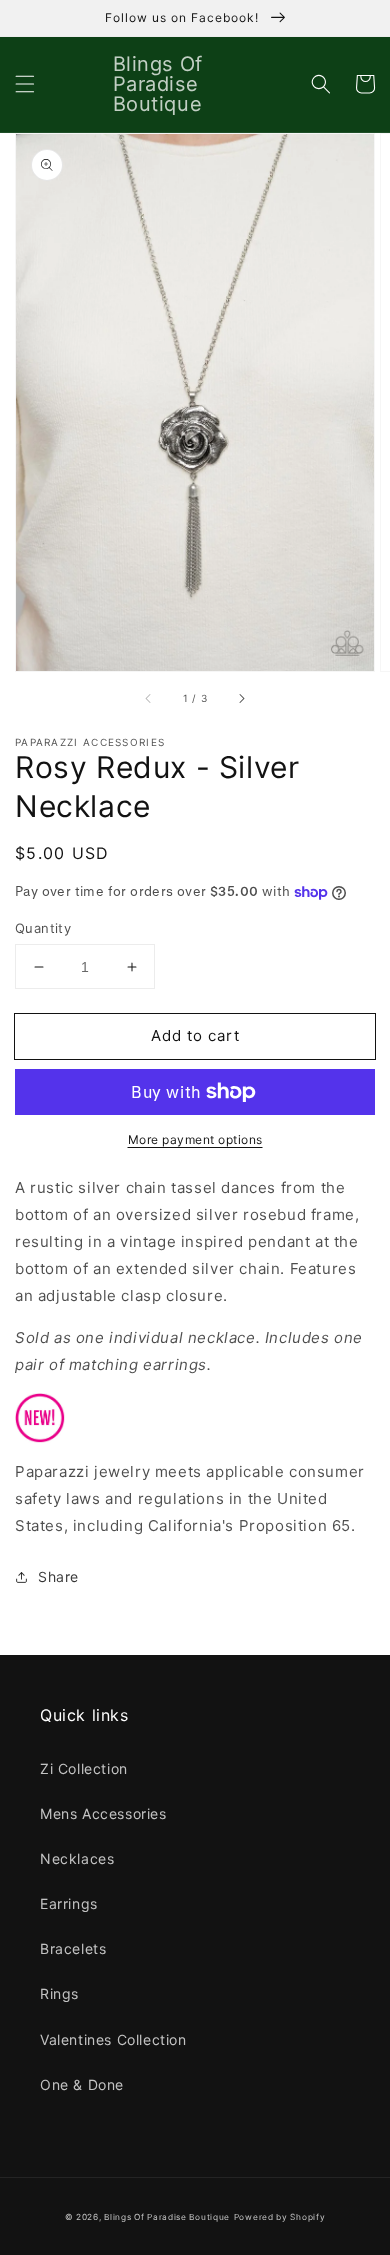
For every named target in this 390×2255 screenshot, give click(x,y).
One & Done (82, 2084)
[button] (25, 84)
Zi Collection (84, 1768)
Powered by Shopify (280, 2217)
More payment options (195, 1139)
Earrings (69, 1903)
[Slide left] (149, 699)
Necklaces (77, 1858)
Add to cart (195, 1035)
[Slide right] (241, 699)
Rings (59, 1993)
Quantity (43, 928)
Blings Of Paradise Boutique (167, 2217)
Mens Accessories (103, 1813)
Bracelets (73, 1948)
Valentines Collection (113, 2039)
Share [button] (58, 1576)
